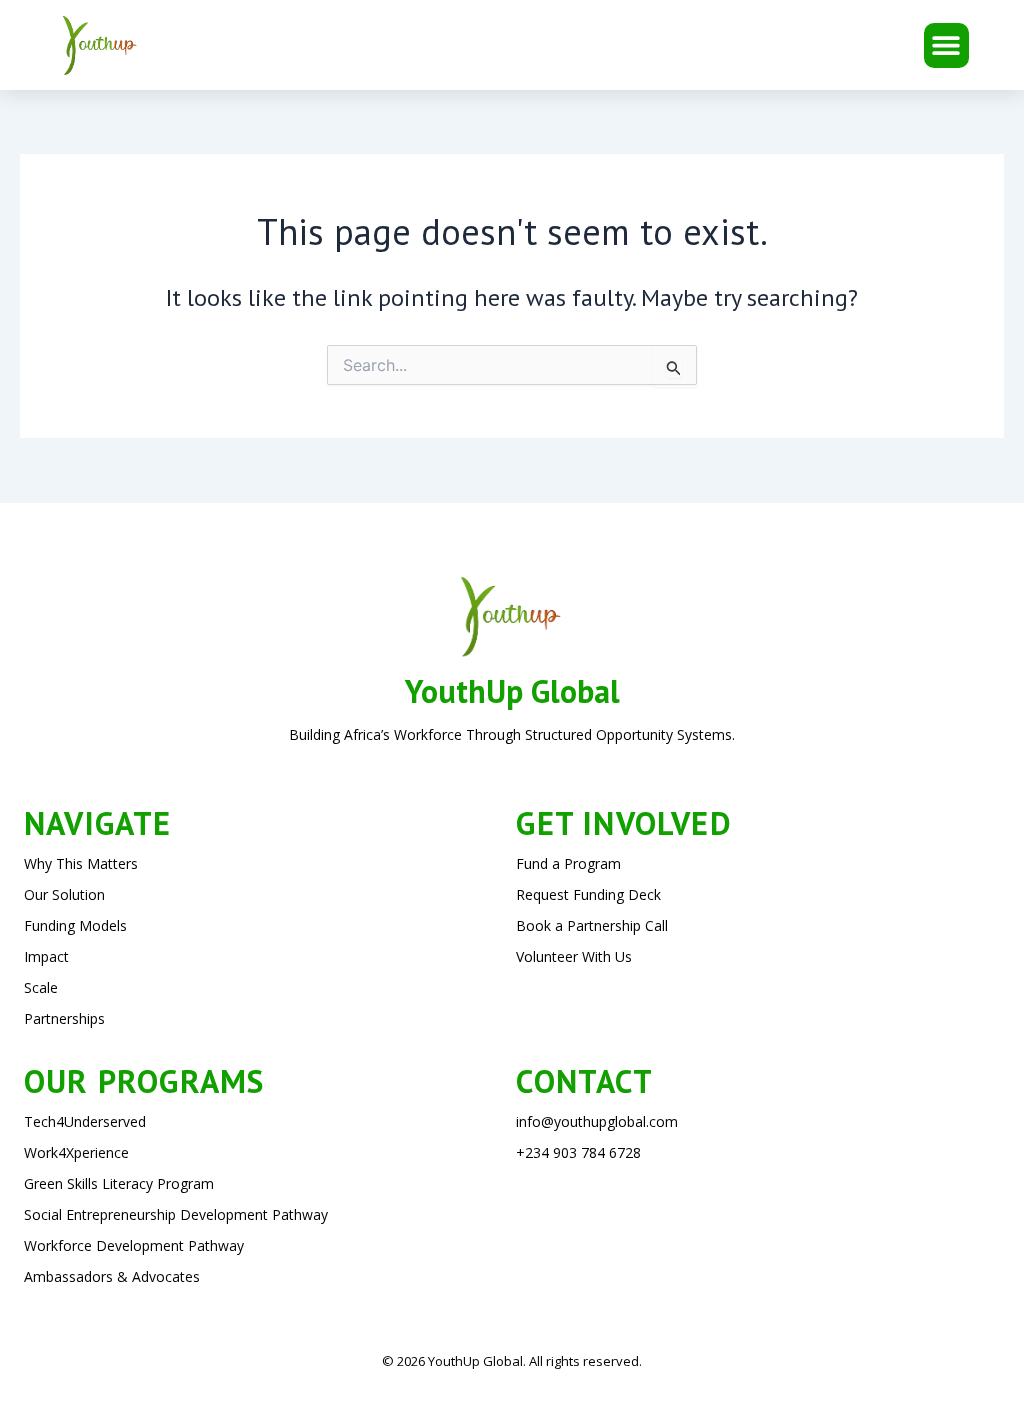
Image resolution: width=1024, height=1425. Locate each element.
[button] (946, 45)
